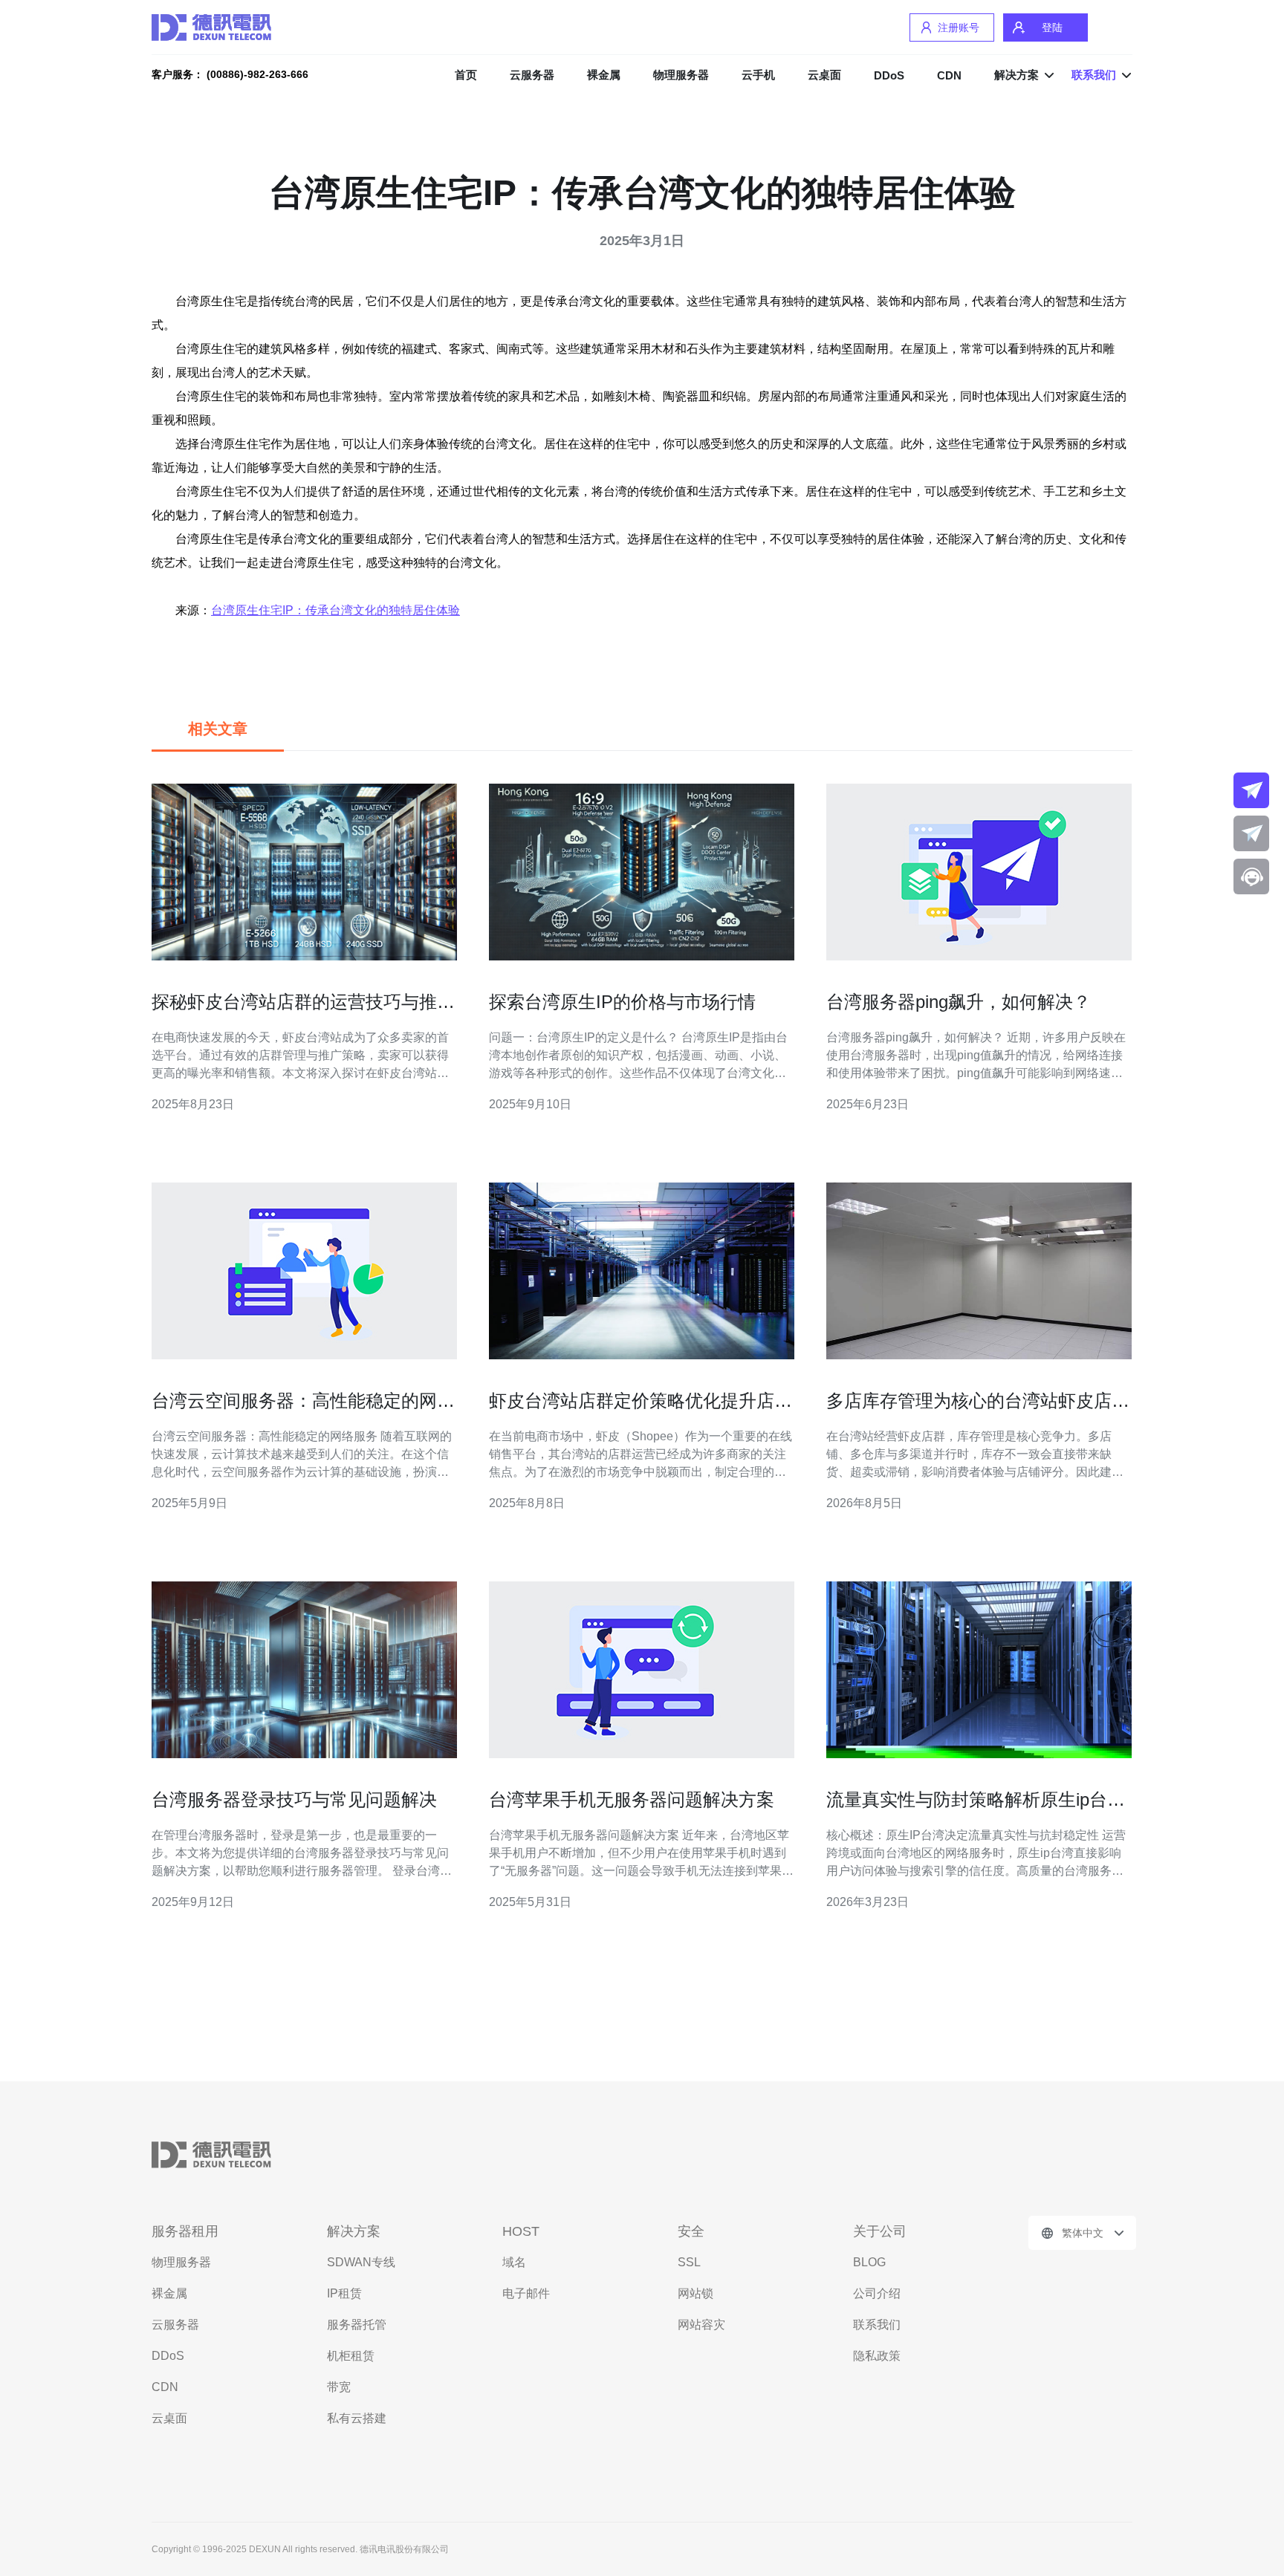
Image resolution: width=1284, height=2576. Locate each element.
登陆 (1052, 27)
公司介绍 (877, 2293)
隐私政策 (877, 2356)
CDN (949, 75)
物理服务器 (681, 75)
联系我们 (877, 2325)
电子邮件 (526, 2293)
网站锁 (695, 2293)
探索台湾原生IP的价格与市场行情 (622, 1002)
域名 (514, 2262)
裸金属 (604, 75)
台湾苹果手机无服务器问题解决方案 (632, 1799)
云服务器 (532, 75)
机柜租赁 (351, 2356)
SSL (689, 2262)
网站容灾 (701, 2325)
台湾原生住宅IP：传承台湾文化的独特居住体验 (335, 610)
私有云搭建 (357, 2418)
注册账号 (959, 27)
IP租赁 (344, 2293)
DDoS (889, 75)
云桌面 (824, 75)
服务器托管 (357, 2325)
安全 (691, 2231)
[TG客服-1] (1251, 790)
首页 (466, 75)
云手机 (758, 75)
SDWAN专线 (361, 2262)
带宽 (339, 2387)
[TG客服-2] (1251, 833)
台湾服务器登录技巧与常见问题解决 (294, 1799)
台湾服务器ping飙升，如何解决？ (959, 1002)
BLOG (869, 2262)
